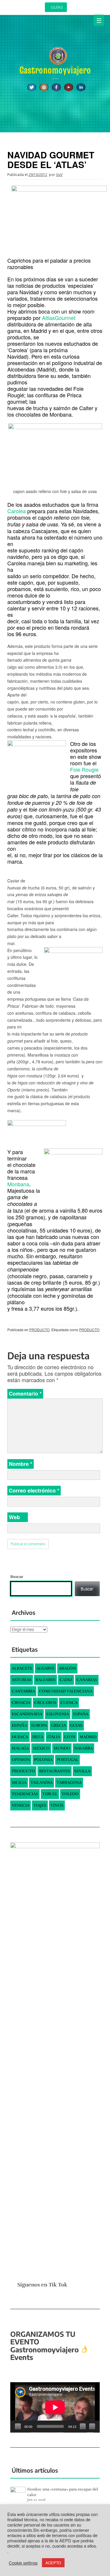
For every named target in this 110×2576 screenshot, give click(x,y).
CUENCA (69, 1703)
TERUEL (50, 1794)
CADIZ (66, 1680)
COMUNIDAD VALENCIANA (66, 1691)
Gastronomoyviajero (55, 70)
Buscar (17, 1577)
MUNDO (62, 1748)
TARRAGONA (69, 1782)
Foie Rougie (84, 769)
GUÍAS (57, 7)
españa (19, 1725)
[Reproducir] (18, 2426)
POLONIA (43, 1760)
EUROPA (39, 1725)
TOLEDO (70, 1794)
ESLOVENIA (58, 1714)
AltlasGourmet (59, 318)
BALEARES (45, 1680)
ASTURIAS (22, 1680)
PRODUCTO (39, 1330)
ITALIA (54, 1737)
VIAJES (40, 1805)
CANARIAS (87, 1680)
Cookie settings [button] (23, 2563)
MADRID (88, 1737)
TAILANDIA (42, 1782)
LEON (70, 1737)
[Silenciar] (83, 2426)
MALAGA (20, 1748)
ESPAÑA (81, 1714)
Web (14, 1517)
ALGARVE (45, 1668)
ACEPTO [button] (53, 2563)
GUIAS (76, 1725)
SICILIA (19, 1782)
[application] (55, 2407)
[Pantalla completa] (92, 2426)
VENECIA (21, 1805)
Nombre (21, 1464)
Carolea (17, 511)
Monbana (18, 1184)
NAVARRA (83, 1748)
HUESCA (20, 1737)
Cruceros (45, 1703)
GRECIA (59, 1725)
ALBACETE (22, 1668)
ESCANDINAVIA (27, 1714)
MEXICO (41, 1748)
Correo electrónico (34, 1490)
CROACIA (21, 1703)
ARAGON (67, 1668)
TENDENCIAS (25, 1794)
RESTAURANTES (55, 1771)
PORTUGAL (67, 1760)
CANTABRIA (23, 1691)
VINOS (57, 1805)
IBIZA (38, 1737)
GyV (59, 175)
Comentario (25, 1394)
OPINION (21, 1760)
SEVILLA (82, 1771)
